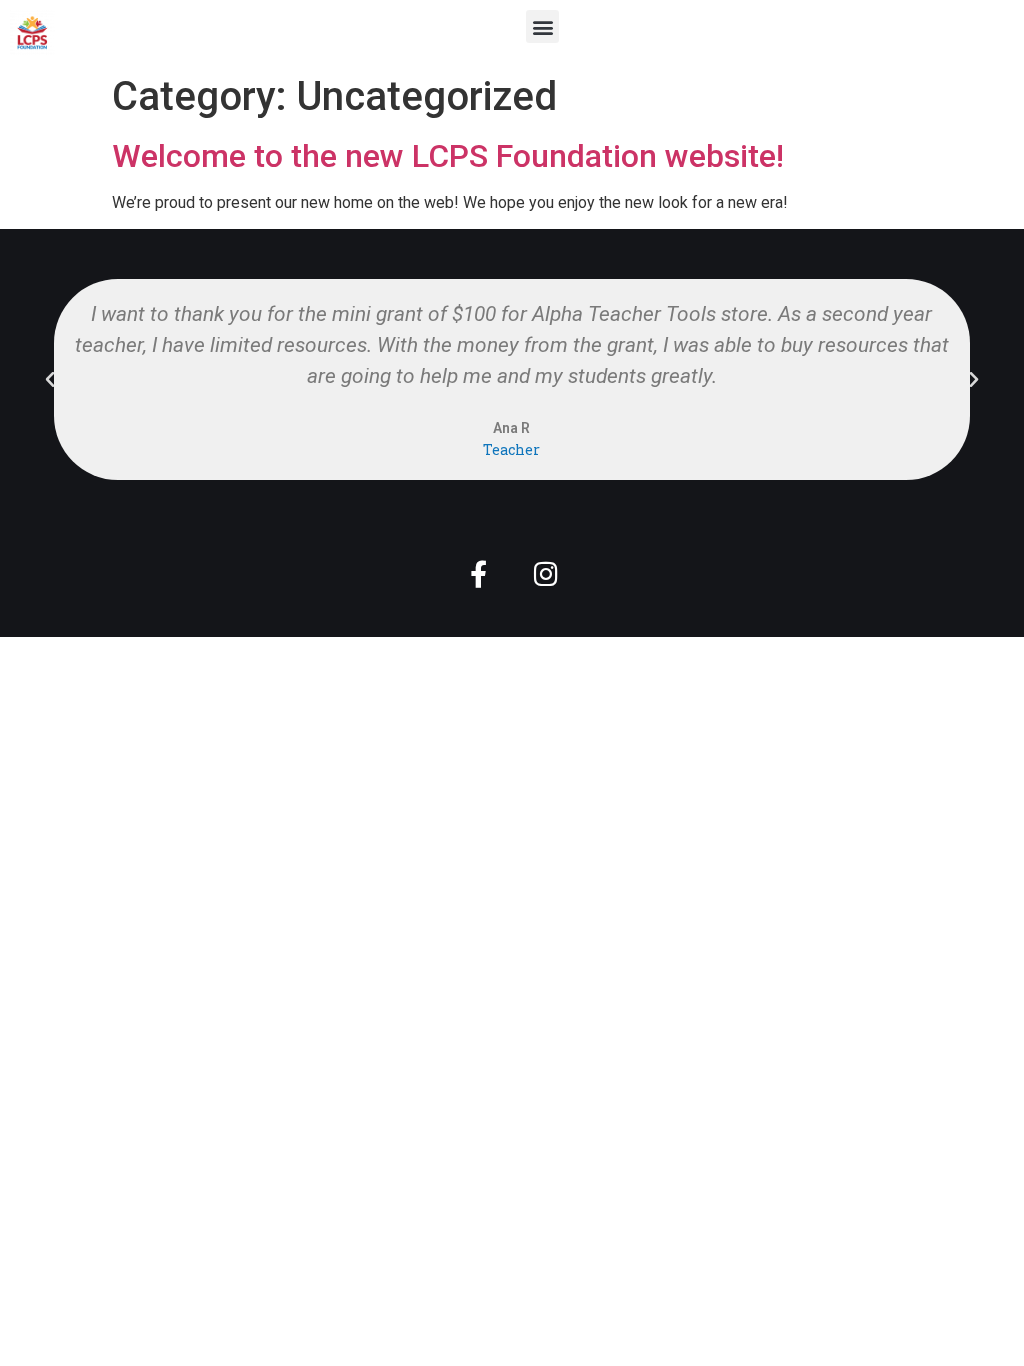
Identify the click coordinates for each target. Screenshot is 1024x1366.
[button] (542, 26)
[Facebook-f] (478, 573)
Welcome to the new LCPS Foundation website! (448, 156)
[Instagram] (545, 573)
